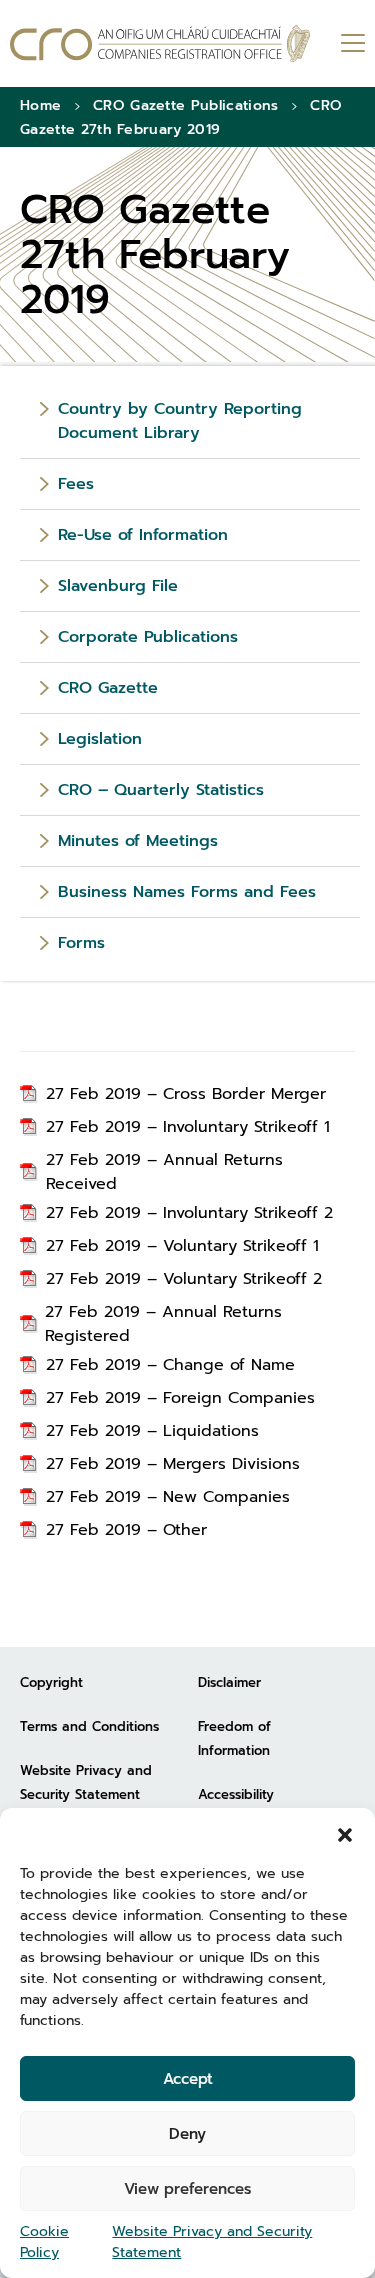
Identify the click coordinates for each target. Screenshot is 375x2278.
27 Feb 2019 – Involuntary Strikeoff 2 (189, 1213)
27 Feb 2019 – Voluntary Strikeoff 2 (184, 1279)
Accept (188, 2079)
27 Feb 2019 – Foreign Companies (180, 1398)
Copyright (51, 1682)
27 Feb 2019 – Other (126, 1530)
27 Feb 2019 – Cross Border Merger (186, 1094)
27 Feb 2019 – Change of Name (170, 1365)
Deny (187, 2134)
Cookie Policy (44, 2242)
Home (40, 105)
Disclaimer (229, 1682)
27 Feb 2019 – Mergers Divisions (173, 1464)
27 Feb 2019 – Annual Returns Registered (163, 1324)
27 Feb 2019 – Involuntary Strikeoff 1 (188, 1127)
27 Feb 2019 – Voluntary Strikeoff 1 (182, 1246)
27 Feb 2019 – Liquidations (152, 1431)
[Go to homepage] (160, 43)
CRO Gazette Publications (186, 105)
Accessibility (236, 1794)
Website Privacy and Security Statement (212, 2242)
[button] (345, 1833)
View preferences (187, 2189)
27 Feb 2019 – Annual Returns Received (164, 1172)
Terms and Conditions (89, 1726)
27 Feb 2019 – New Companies (168, 1497)
